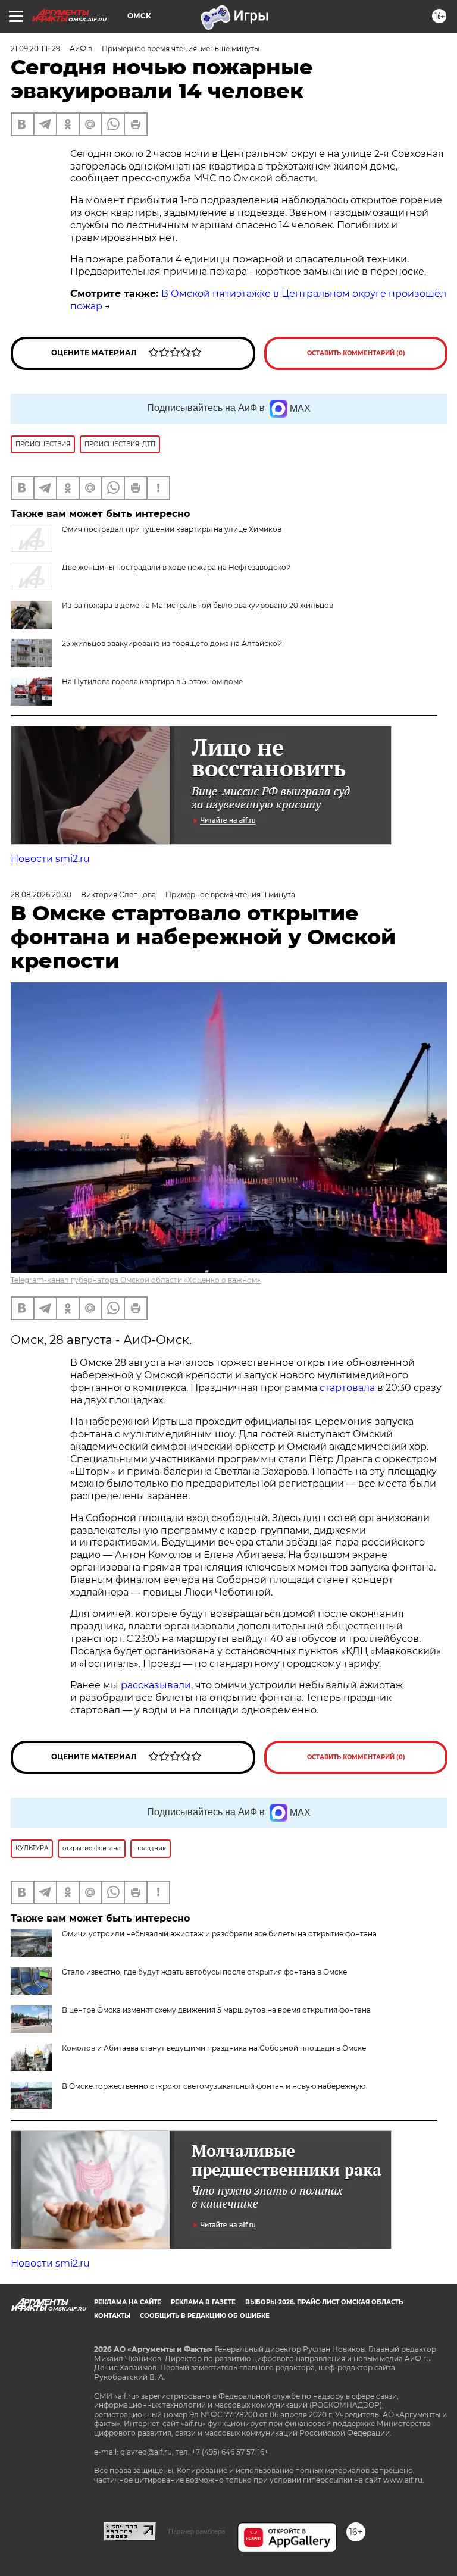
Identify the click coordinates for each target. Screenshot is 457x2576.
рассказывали (156, 1685)
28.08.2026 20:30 (41, 894)
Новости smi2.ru (50, 859)
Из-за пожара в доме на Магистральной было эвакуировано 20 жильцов (198, 605)
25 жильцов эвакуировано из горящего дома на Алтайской (172, 643)
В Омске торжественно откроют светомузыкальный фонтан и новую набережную (214, 2086)
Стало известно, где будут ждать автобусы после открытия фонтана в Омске (204, 1972)
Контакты (112, 2316)
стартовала (347, 1388)
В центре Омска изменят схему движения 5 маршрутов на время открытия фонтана (216, 2010)
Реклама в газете (203, 2302)
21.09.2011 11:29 (35, 48)
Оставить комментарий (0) (356, 353)
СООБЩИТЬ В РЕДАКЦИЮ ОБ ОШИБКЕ (205, 2316)
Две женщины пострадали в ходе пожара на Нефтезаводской (176, 567)
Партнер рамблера (197, 2531)
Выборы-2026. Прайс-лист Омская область (324, 2302)
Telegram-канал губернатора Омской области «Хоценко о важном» (136, 1280)
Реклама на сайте (128, 2302)
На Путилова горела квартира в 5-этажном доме (152, 681)
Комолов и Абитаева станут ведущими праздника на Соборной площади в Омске (214, 2048)
